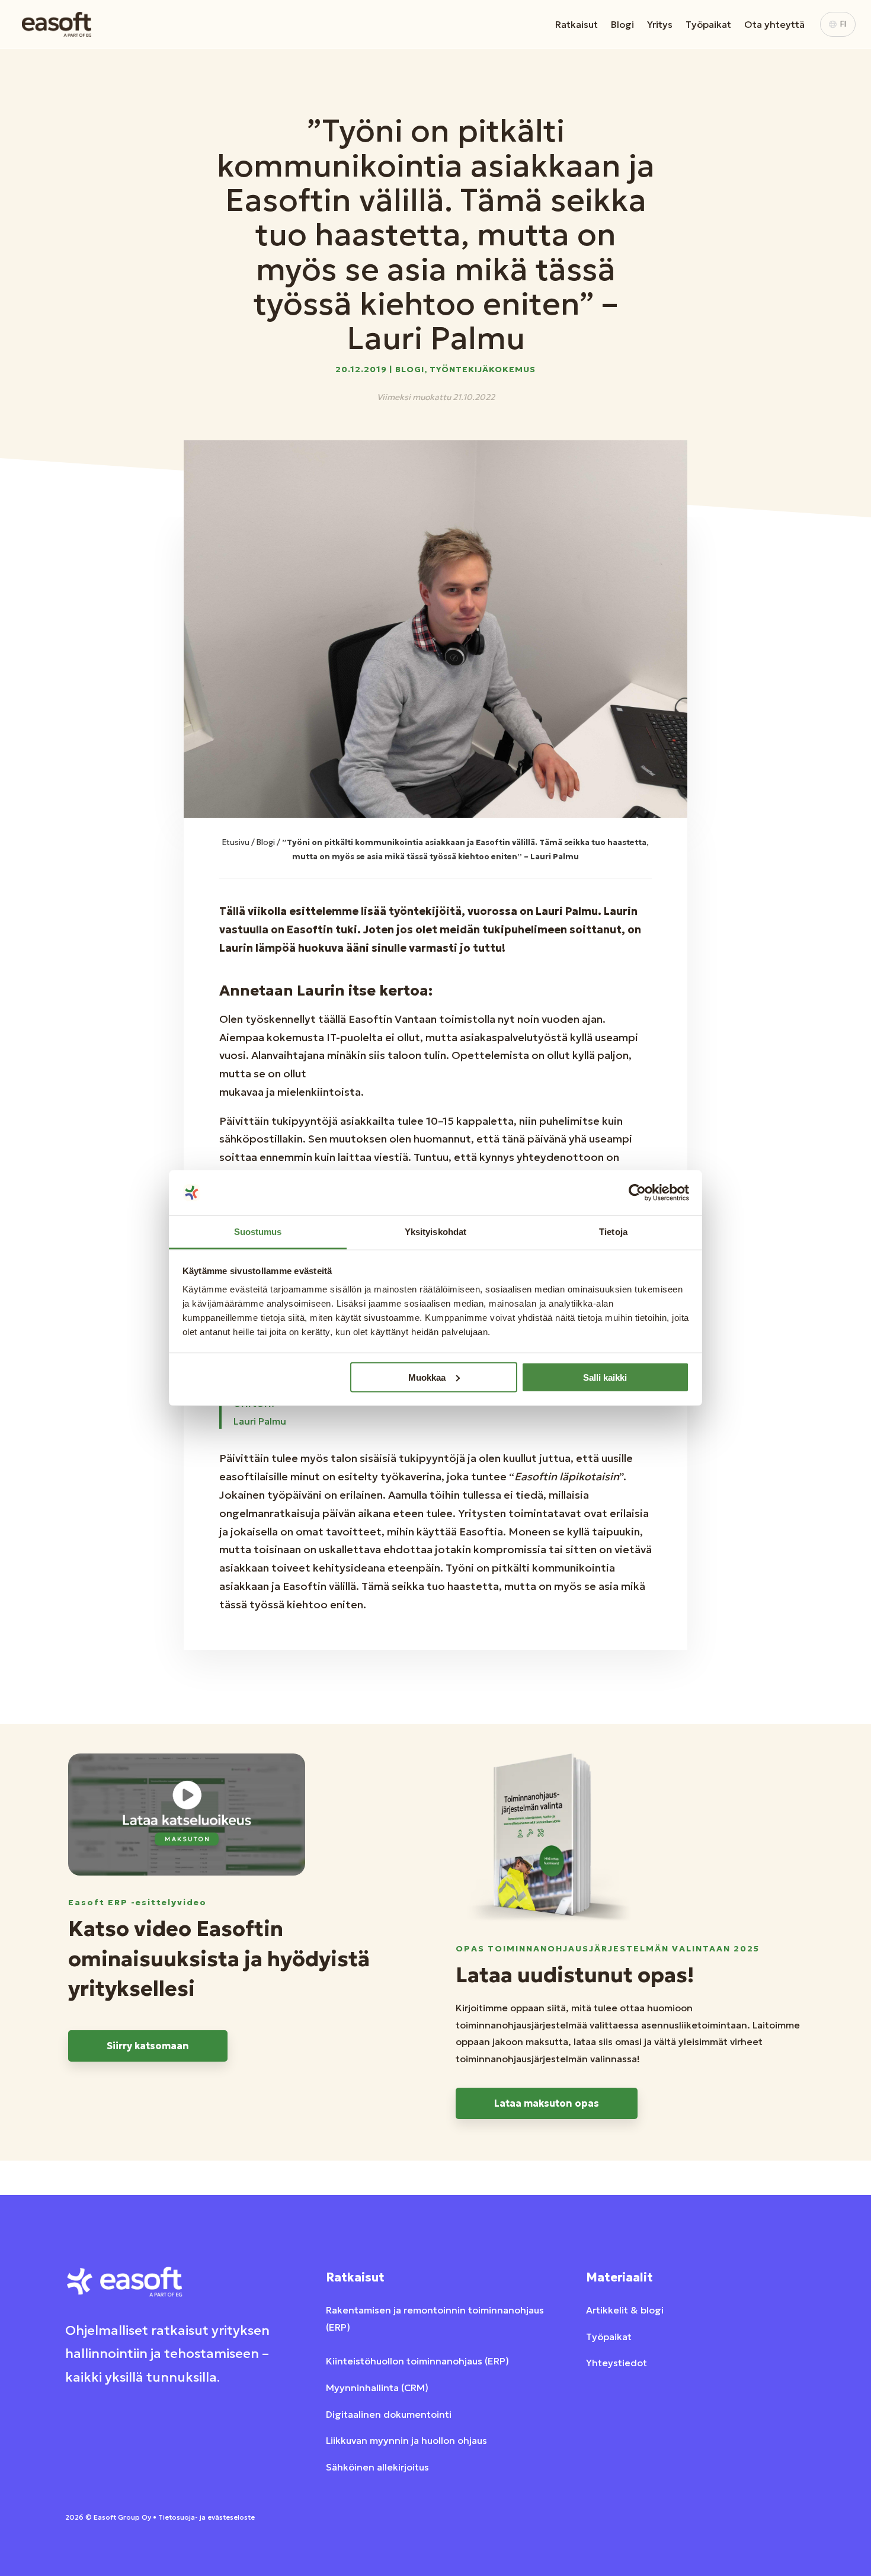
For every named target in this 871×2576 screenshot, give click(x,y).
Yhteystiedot (617, 2363)
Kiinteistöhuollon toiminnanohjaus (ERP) (417, 2361)
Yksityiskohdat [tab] (435, 1232)
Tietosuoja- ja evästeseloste (206, 2517)
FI (843, 24)
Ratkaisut (577, 24)
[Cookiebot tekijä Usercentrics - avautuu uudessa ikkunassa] (637, 1193)
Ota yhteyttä (774, 24)
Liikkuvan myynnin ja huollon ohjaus (406, 2440)
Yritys (660, 24)
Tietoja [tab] (613, 1232)
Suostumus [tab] (258, 1232)
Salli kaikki (605, 1377)
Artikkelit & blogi (625, 2310)
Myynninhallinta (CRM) (377, 2388)
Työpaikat (708, 24)
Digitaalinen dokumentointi (389, 2414)
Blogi (622, 24)
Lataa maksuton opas (547, 2103)
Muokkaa (427, 1377)
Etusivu (236, 842)
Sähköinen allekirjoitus (377, 2467)
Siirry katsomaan (148, 2046)
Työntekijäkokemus (483, 369)
